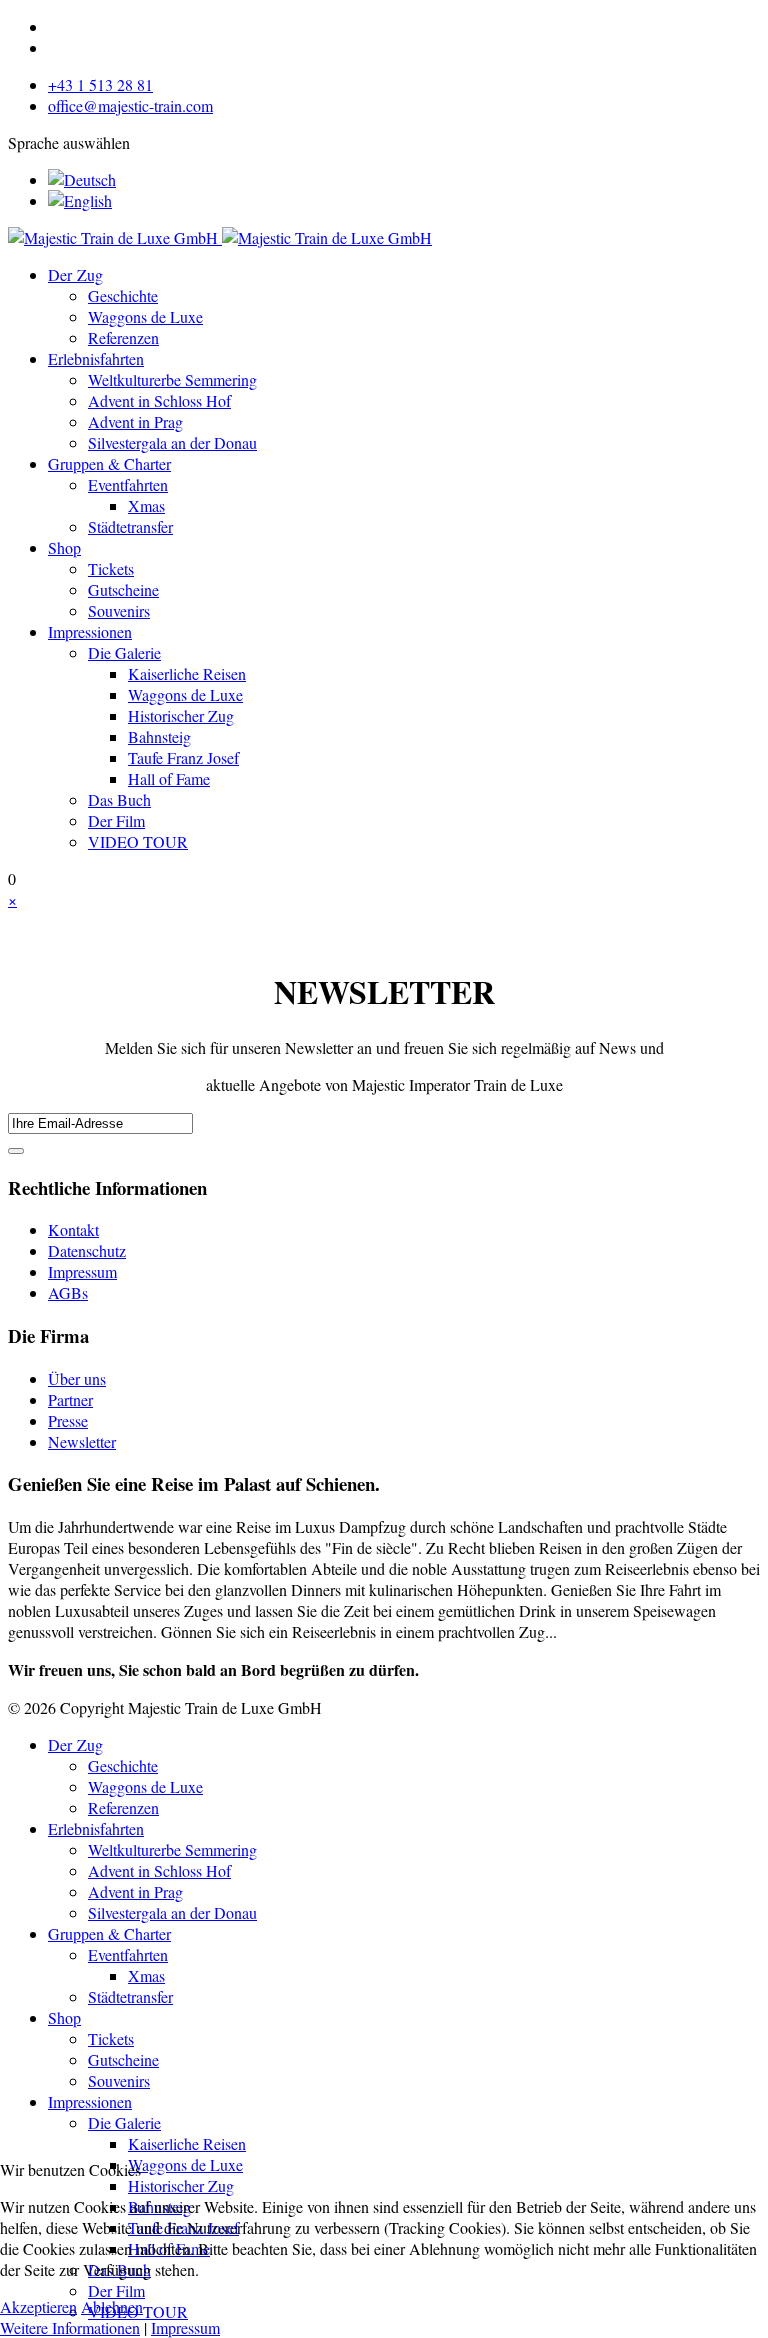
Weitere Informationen (70, 2327)
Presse (68, 1420)
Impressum (82, 1271)
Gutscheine (123, 589)
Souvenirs (119, 610)
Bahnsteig (159, 736)
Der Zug (75, 274)
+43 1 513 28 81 (100, 84)
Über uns (77, 1378)
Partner (70, 1399)
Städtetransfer (130, 526)
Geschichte (123, 295)
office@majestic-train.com (130, 105)
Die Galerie (124, 652)
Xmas (146, 505)
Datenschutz (87, 1250)
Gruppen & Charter (109, 463)
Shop (64, 547)
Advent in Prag (135, 421)
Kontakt (73, 1229)
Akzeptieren (38, 2306)
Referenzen (123, 337)
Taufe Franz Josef (183, 757)
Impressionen (90, 631)
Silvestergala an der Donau (172, 442)
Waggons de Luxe (145, 316)
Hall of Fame (169, 778)
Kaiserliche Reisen (187, 673)
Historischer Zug (181, 715)
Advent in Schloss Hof (159, 400)
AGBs (68, 1292)
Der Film (116, 820)
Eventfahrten (128, 484)
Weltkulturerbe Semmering (172, 379)
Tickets (111, 568)
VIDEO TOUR (138, 841)
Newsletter (82, 1441)
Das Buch (119, 799)
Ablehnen (112, 2306)
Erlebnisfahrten (96, 358)
